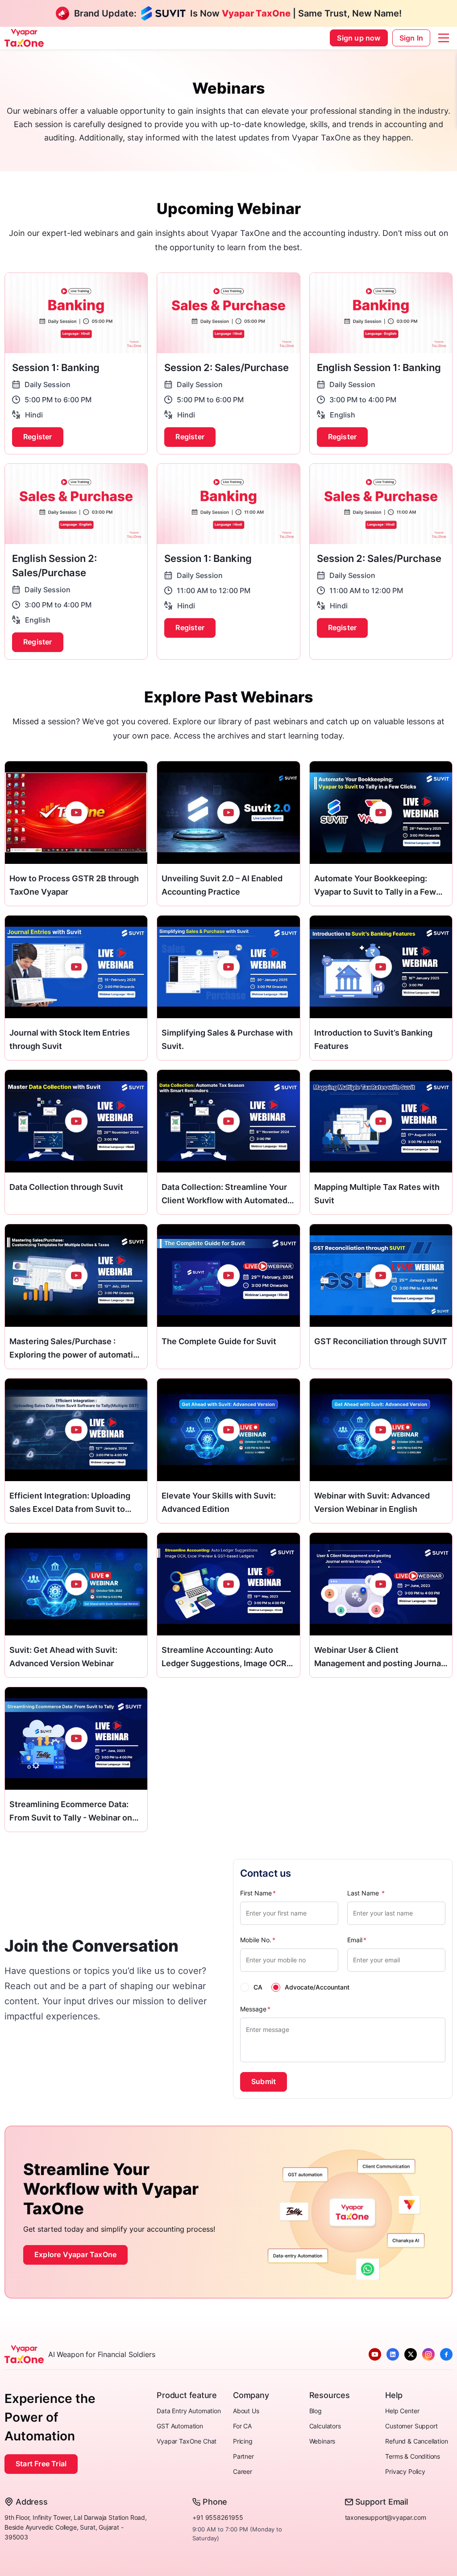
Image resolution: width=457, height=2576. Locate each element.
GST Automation (180, 2426)
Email (357, 1940)
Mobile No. (258, 1940)
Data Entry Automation (189, 2411)
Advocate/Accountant (317, 1987)
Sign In (411, 38)
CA (258, 1987)
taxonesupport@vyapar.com (386, 2517)
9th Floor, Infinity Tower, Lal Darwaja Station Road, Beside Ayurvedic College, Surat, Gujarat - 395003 (76, 2527)
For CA (242, 2426)
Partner (243, 2456)
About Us (246, 2411)
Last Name (366, 1893)
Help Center (402, 2411)
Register (38, 437)
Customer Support (411, 2426)
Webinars (322, 2441)
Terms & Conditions (413, 2456)
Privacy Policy (405, 2471)
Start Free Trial (41, 2464)
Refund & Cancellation (416, 2441)
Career (243, 2471)
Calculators (325, 2426)
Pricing (243, 2441)
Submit (264, 2081)
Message (255, 2009)
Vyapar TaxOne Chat (187, 2441)
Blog (316, 2411)
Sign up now (359, 38)
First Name (258, 1893)
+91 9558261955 (218, 2517)
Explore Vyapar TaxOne (75, 2254)
